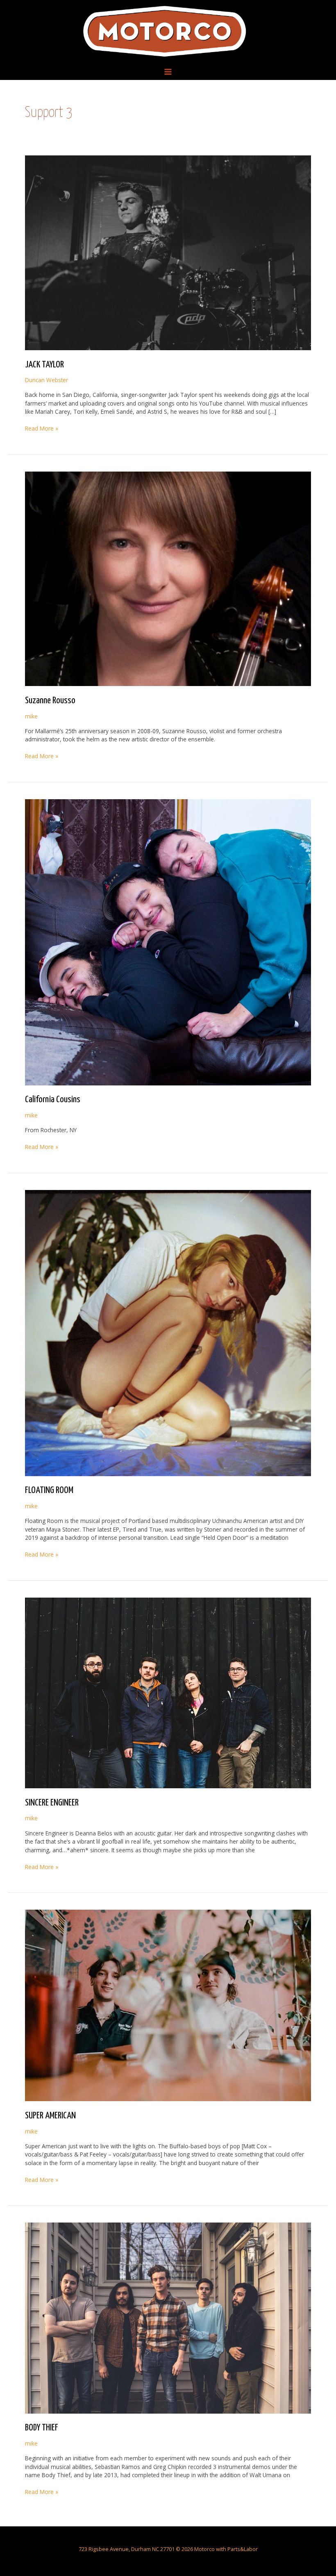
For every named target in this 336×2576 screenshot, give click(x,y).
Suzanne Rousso (50, 701)
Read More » (42, 429)
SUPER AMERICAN (50, 2116)
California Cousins (53, 1100)
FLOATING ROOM (49, 1491)
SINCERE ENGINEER (52, 1803)
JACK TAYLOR (44, 365)
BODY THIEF (42, 2428)
